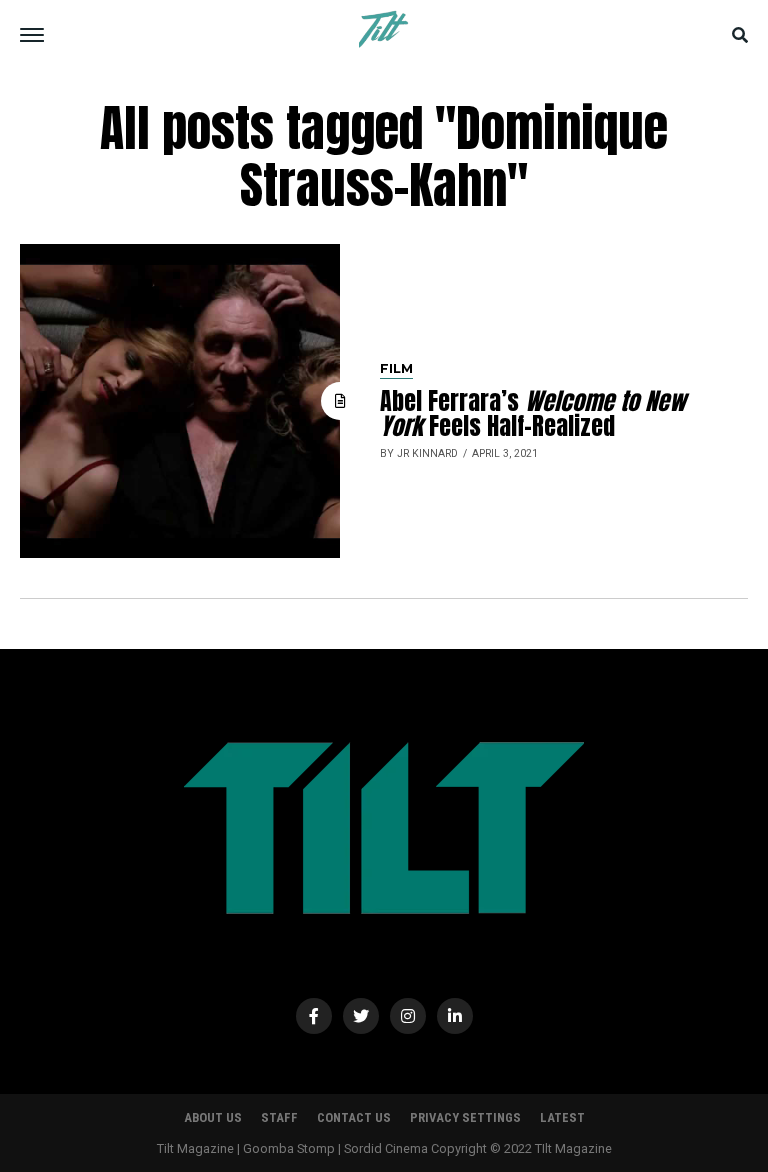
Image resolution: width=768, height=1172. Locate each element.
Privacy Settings (465, 1117)
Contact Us (354, 1117)
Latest (562, 1117)
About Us (213, 1117)
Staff (279, 1117)
